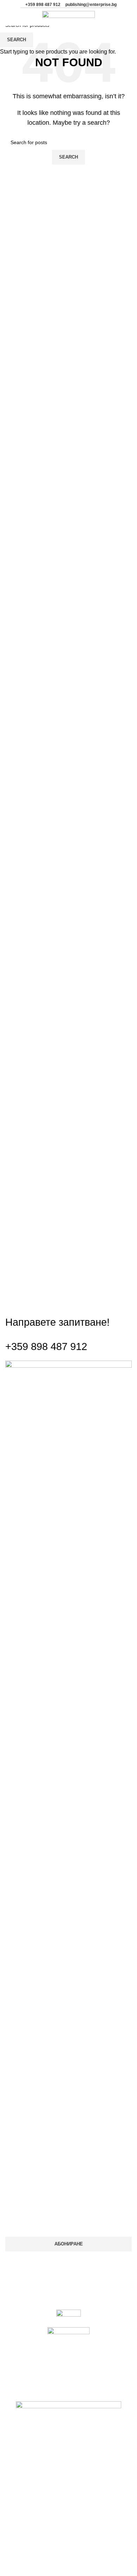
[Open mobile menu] (9, 17)
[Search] (22, 17)
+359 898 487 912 (43, 5)
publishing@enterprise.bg (91, 5)
